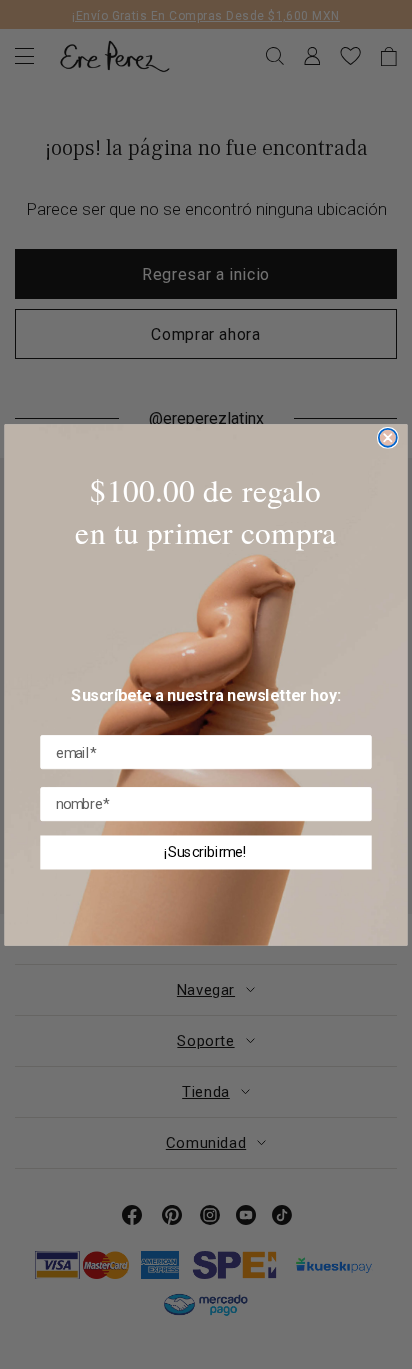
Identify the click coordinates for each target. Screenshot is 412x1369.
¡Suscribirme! (205, 851)
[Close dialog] (388, 437)
